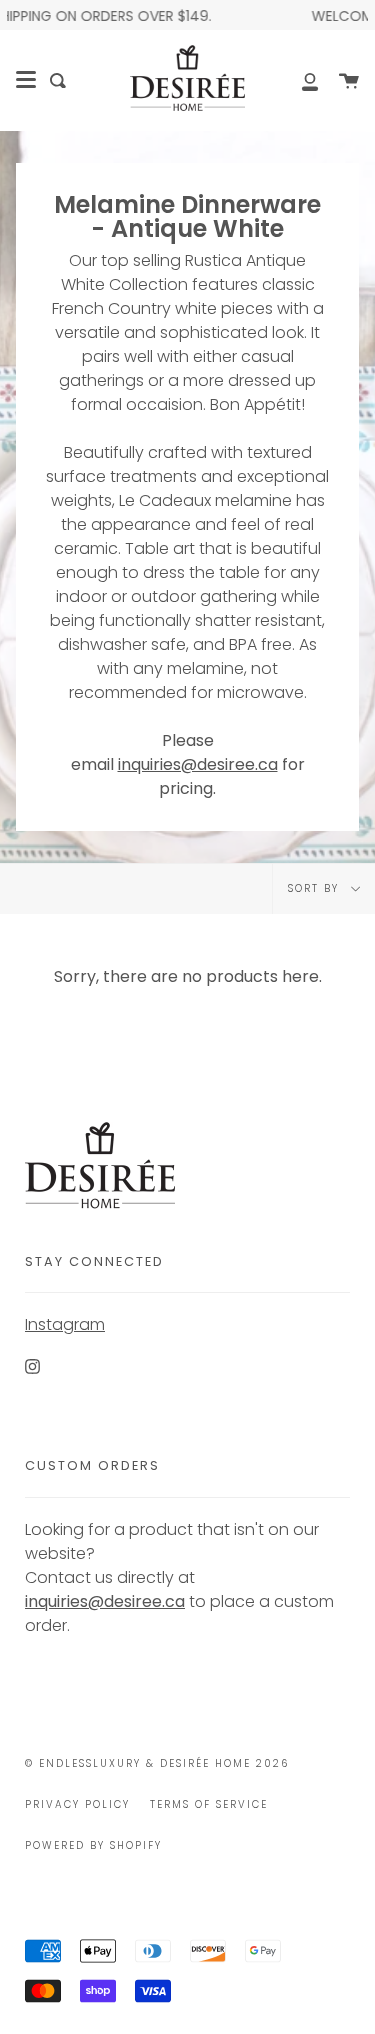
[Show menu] (26, 80)
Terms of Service (209, 1804)
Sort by (316, 888)
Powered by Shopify (93, 1845)
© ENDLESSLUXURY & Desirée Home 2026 (157, 1763)
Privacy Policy (77, 1804)
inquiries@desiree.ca (198, 764)
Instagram (65, 1324)
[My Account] (299, 80)
